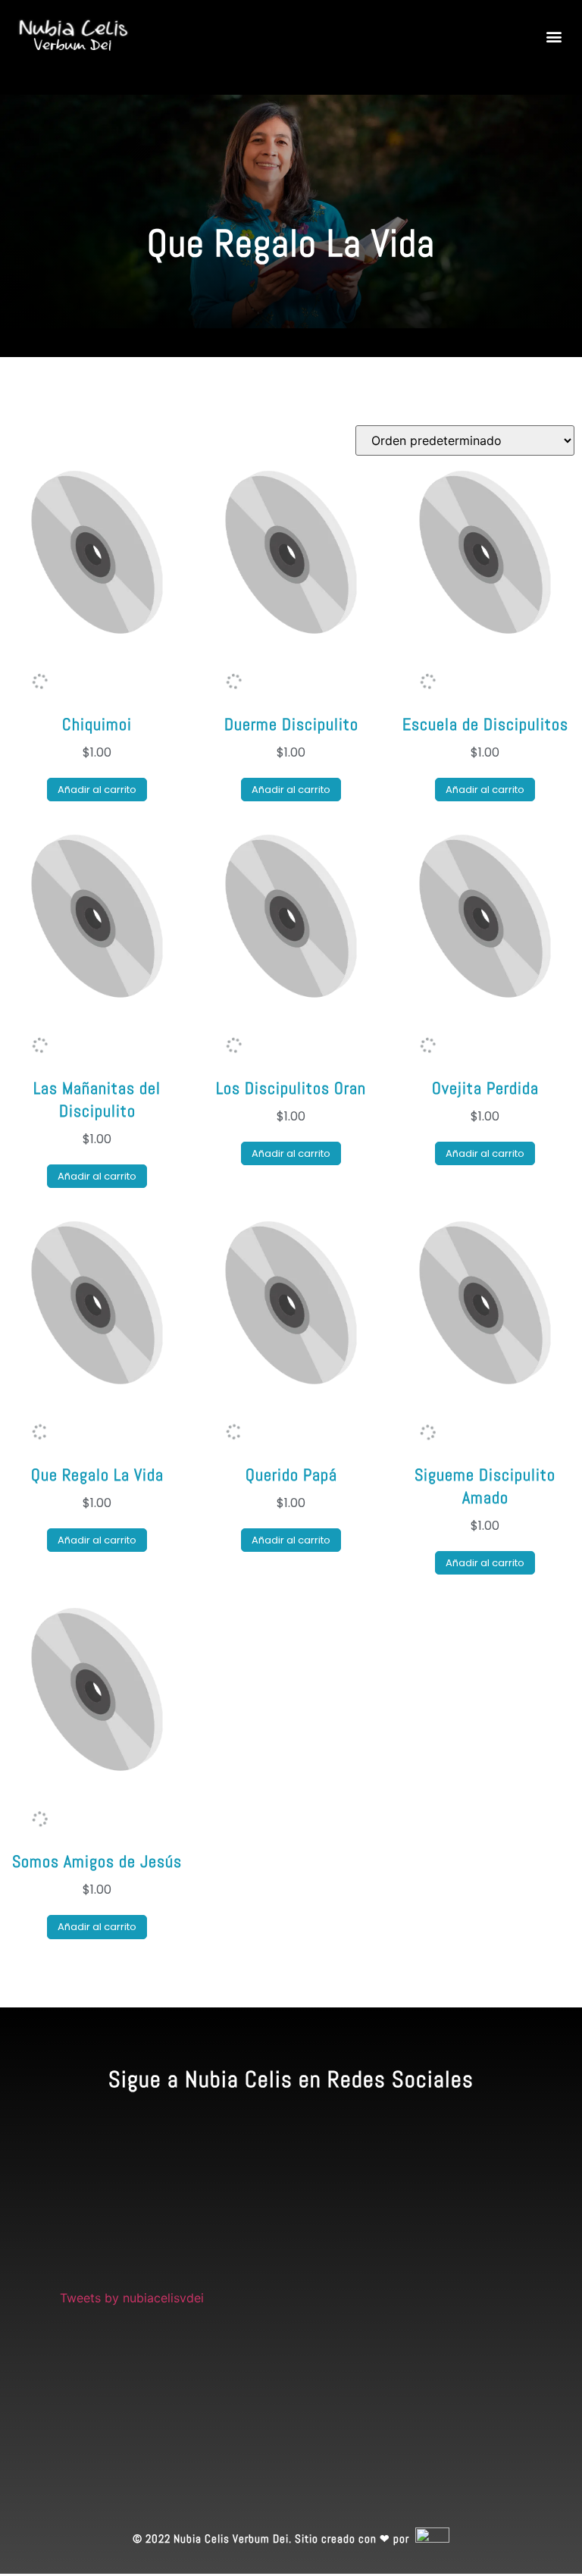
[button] (554, 37)
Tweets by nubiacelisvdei (132, 2298)
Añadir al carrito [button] (97, 790)
